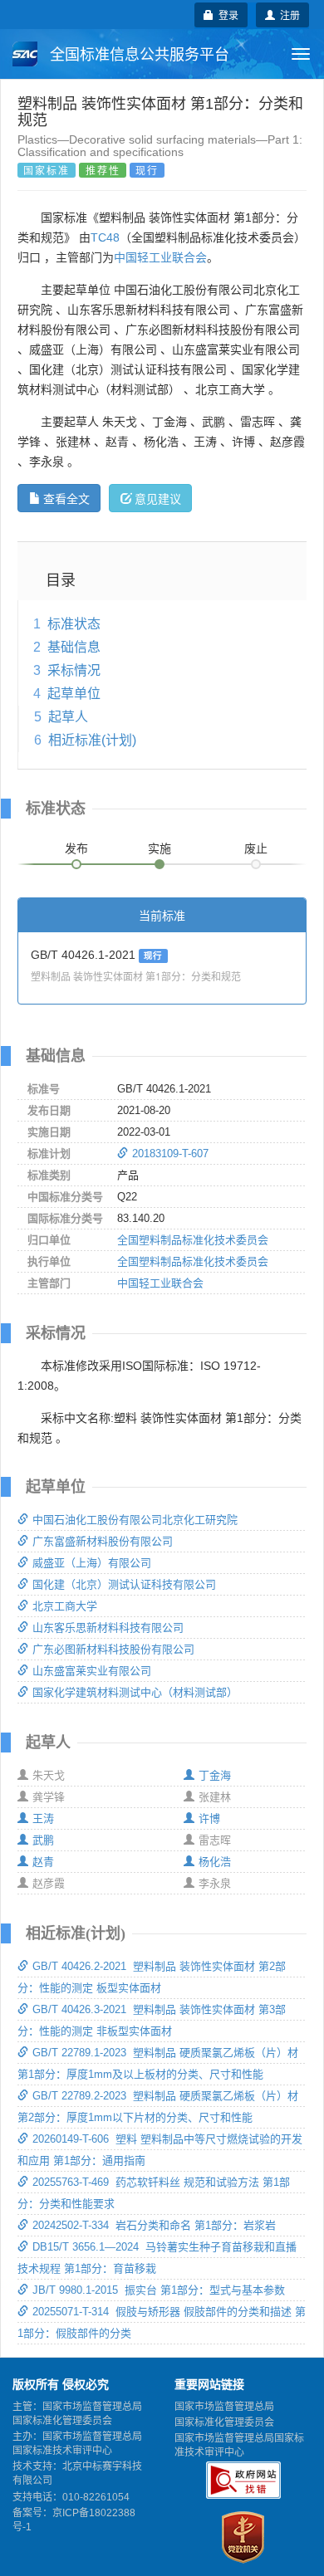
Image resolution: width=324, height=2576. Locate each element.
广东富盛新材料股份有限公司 (103, 1541)
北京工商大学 (65, 1606)
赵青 (43, 1862)
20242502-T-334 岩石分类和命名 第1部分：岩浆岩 (154, 2225)
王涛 (43, 1818)
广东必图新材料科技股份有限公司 (113, 1649)
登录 (226, 15)
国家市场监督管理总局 (224, 2407)
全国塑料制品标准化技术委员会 (193, 1240)
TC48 (105, 237)
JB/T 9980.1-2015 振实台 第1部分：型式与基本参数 (159, 2290)
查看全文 (66, 498)
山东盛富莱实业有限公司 (92, 1671)
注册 (287, 15)
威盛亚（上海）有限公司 (92, 1563)
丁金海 (215, 1775)
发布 (76, 848)
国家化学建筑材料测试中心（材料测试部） (135, 1692)
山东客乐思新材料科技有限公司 (108, 1628)
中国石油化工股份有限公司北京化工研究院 (135, 1520)
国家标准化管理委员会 (224, 2422)
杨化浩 (215, 1862)
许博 (209, 1818)
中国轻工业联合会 (160, 257)
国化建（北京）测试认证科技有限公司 (124, 1584)
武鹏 (43, 1840)
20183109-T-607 (170, 1154)
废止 (256, 848)
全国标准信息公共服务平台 (137, 55)
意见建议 (158, 498)
